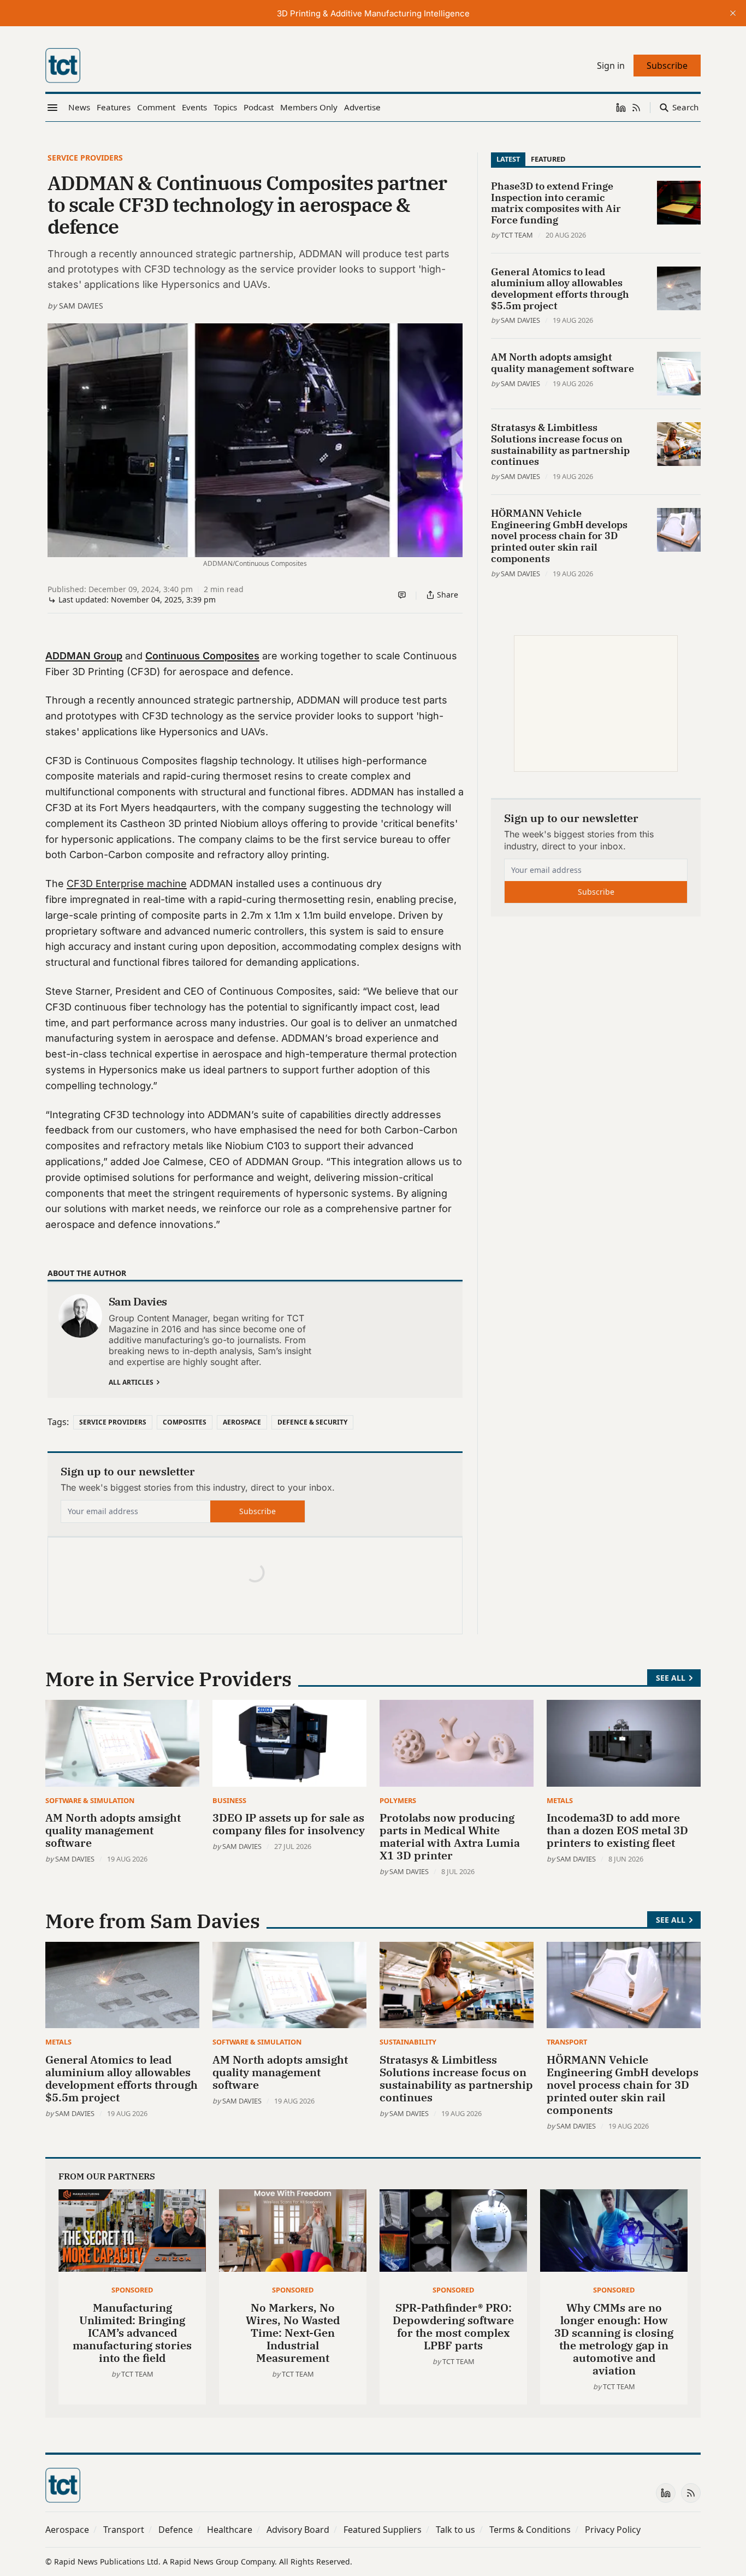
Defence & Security (312, 1422)
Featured (548, 159)
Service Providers (85, 158)
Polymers (398, 1800)
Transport (567, 2042)
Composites (185, 1422)
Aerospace (242, 1422)
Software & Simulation (90, 1800)
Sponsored (132, 2290)
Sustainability (408, 2042)
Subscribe (257, 1511)
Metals (560, 1800)
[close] (733, 13)
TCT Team (517, 235)
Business (229, 1800)
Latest (508, 159)
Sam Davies (81, 306)
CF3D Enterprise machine (127, 884)
